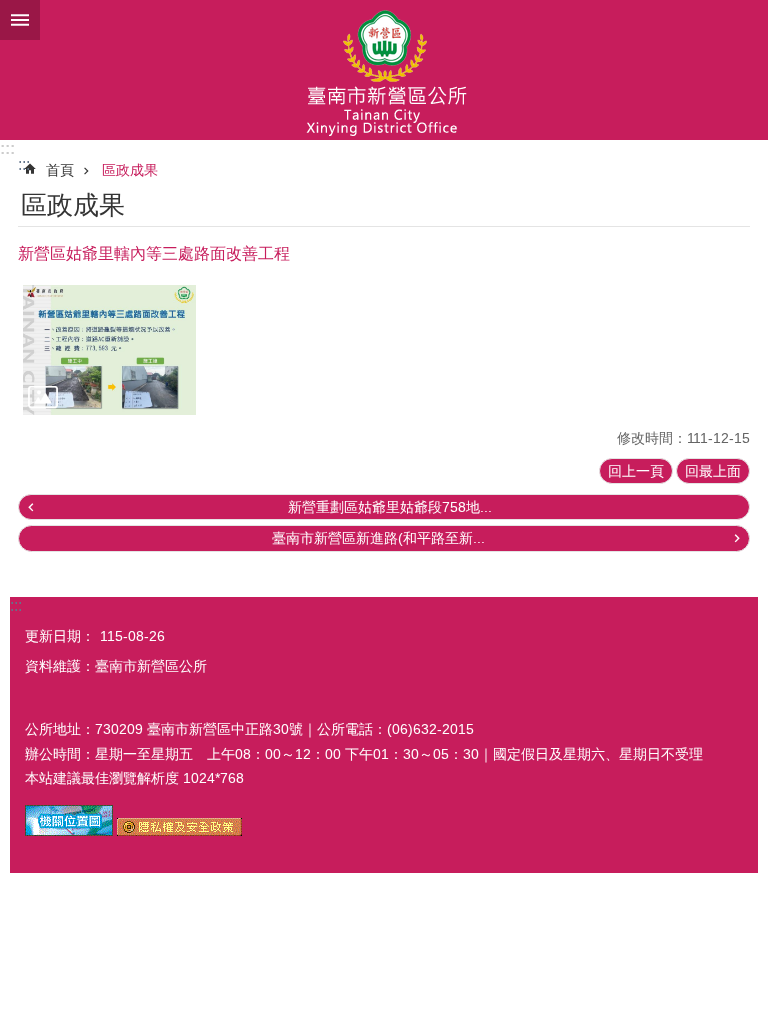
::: (7, 148)
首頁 (60, 170)
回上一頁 (636, 471)
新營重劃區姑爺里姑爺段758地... (390, 507)
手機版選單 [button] (20, 20)
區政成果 (130, 170)
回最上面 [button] (713, 471)
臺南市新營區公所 (384, 70)
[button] (109, 350)
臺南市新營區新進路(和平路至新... (378, 538)
